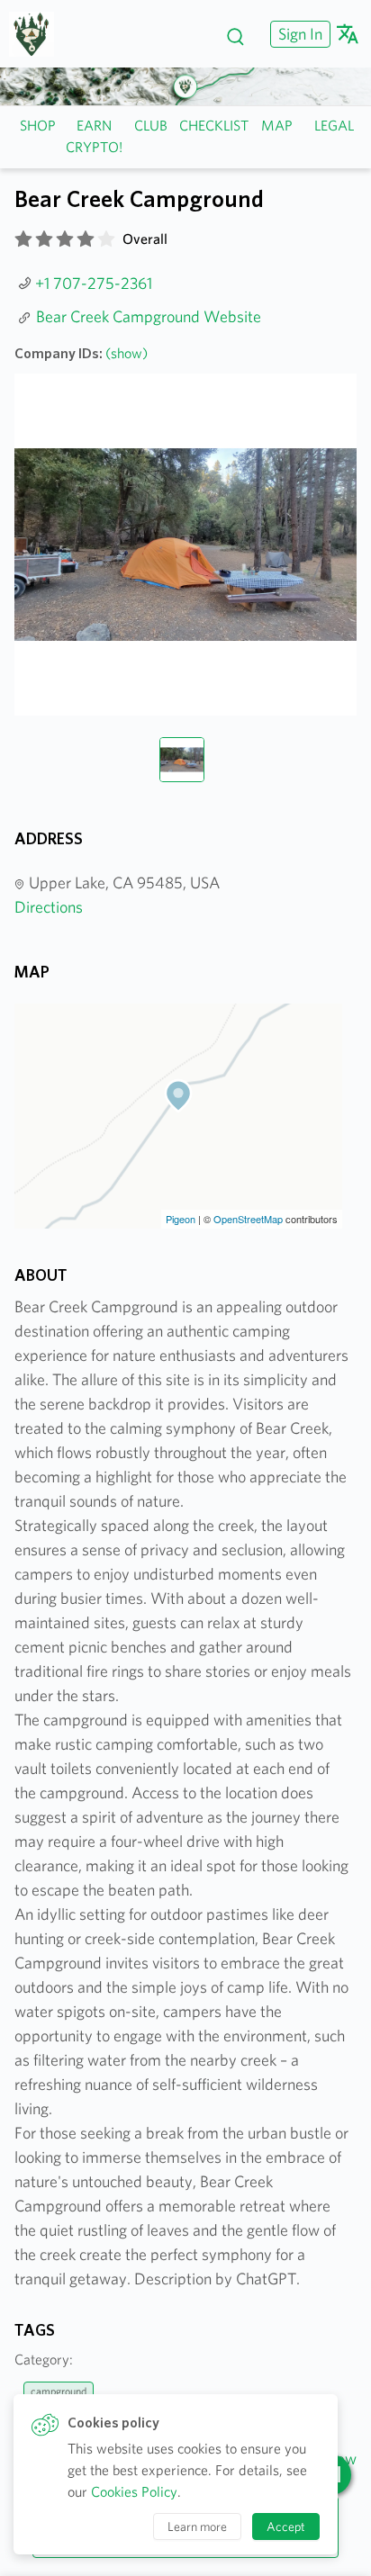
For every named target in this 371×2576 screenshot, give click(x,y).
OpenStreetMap (248, 1219)
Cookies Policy (134, 2492)
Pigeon (181, 1219)
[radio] (23, 239)
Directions (49, 907)
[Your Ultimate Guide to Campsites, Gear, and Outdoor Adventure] (38, 34)
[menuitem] (298, 34)
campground (59, 2391)
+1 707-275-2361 (94, 283)
